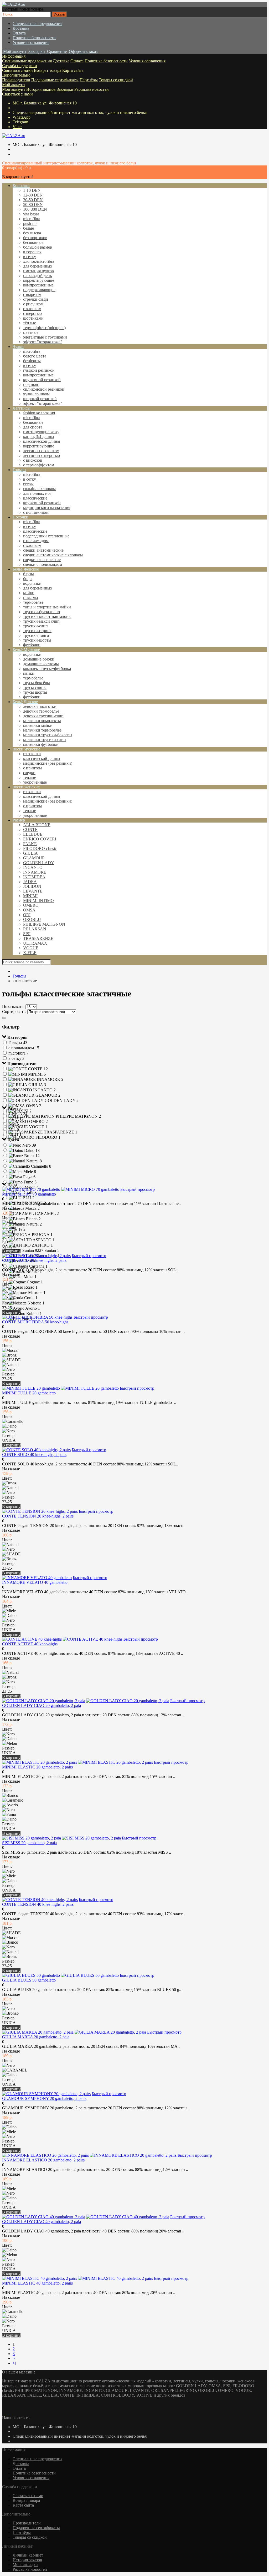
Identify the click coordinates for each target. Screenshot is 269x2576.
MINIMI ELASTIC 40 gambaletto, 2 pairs (37, 2283)
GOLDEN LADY (39, 863)
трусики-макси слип (41, 621)
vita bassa (31, 214)
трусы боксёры (37, 683)
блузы (29, 574)
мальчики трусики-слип (45, 740)
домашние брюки (39, 659)
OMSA (29, 910)
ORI (27, 915)
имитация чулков (38, 271)
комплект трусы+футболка (47, 669)
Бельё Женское (26, 569)
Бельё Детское (25, 702)
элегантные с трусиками (45, 337)
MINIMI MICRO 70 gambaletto (29, 1194)
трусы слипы (35, 687)
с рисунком (33, 304)
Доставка (21, 28)
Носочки (20, 517)
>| (14, 2363)
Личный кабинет (28, 2555)
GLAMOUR (34, 858)
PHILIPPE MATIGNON (44, 924)
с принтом (32, 768)
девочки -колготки (40, 706)
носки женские (26, 787)
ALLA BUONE (37, 825)
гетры (28, 484)
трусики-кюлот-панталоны (47, 616)
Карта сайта (73, 70)
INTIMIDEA (34, 877)
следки (29, 773)
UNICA (9, 1246)
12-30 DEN (33, 195)
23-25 (7, 1308)
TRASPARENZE (38, 938)
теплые (30, 777)
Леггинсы (22, 408)
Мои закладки (25, 2565)
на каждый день (37, 276)
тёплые (30, 323)
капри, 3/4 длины (39, 437)
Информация (14, 56)
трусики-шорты (37, 640)
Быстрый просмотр (138, 1189)
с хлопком (32, 309)
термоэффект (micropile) (44, 328)
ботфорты (32, 361)
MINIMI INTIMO (38, 901)
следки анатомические (43, 550)
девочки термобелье (41, 711)
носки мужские (26, 749)
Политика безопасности (34, 38)
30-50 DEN (33, 200)
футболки (32, 645)
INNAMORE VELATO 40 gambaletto (35, 1582)
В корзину (11, 1251)
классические (35, 498)
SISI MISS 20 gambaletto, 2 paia (29, 1843)
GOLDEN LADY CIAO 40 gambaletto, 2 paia (42, 2222)
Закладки (65, 89)
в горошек (32, 252)
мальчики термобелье (42, 730)
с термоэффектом (39, 465)
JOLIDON (32, 886)
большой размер (38, 247)
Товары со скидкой (116, 80)
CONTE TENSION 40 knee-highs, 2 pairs (38, 1904)
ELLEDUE (33, 834)
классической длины (42, 441)
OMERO (31, 905)
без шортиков (35, 238)
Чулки (18, 347)
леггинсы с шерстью (42, 455)
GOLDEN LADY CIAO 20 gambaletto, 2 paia (42, 1705)
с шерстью (32, 313)
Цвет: (7, 1218)
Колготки (21, 186)
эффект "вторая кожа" (43, 342)
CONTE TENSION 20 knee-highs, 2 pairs (38, 1516)
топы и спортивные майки (47, 607)
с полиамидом (36, 512)
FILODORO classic (40, 848)
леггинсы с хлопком (41, 451)
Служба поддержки (20, 66)
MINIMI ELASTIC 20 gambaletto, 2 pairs (37, 1767)
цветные (31, 332)
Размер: (9, 1241)
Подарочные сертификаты (55, 80)
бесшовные (33, 242)
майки (29, 593)
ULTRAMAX (35, 943)
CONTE (30, 830)
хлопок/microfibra (39, 261)
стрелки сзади (36, 299)
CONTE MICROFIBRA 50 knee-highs (35, 1322)
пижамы (31, 598)
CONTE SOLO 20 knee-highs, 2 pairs (34, 1260)
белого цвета (35, 356)
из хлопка (32, 754)
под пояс (31, 384)
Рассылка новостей (92, 89)
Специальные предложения (37, 24)
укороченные (35, 782)
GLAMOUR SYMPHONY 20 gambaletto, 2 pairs (44, 2098)
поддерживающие (39, 290)
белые (29, 228)
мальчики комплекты (42, 721)
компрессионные (38, 285)
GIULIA (30, 853)
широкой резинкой (40, 399)
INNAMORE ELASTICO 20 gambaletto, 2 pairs (43, 2160)
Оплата (19, 33)
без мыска (32, 233)
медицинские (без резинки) (48, 763)
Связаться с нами (17, 70)
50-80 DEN (33, 205)
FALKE (30, 844)
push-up (30, 223)
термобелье (33, 602)
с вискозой (33, 460)
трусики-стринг (37, 631)
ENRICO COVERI (40, 839)
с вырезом (32, 294)
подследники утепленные (46, 536)
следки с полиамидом (43, 564)
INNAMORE (35, 872)
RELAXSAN (35, 929)
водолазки (32, 583)
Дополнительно (16, 75)
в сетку (30, 257)
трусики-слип (35, 626)
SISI (27, 934)
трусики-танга (36, 635)
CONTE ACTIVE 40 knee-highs (30, 1644)
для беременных (38, 266)
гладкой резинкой (39, 370)
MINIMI (30, 896)
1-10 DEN (32, 190)
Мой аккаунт (14, 85)
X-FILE (30, 953)
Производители (16, 80)
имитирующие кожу (41, 432)
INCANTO (33, 867)
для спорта (33, 427)
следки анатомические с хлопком (53, 555)
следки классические (42, 560)
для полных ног (37, 493)
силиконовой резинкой (44, 389)
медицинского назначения (47, 508)
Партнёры (89, 80)
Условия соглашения (31, 42)
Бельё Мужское (26, 650)
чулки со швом (36, 394)
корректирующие (39, 280)
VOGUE (31, 948)
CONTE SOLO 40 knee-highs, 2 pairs (34, 1455)
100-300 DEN (35, 209)
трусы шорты (35, 692)
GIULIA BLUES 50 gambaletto (29, 1980)
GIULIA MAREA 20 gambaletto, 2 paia (36, 2037)
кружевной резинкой (42, 380)
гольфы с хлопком (39, 489)
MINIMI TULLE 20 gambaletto (29, 1393)
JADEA (30, 882)
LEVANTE (33, 891)
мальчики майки (38, 725)
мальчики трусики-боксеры (48, 735)
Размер (19, 820)
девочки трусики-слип (43, 716)
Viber (17, 127)
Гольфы (19, 470)
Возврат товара (48, 70)
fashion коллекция (39, 413)
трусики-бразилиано (42, 612)
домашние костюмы (41, 664)
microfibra (32, 219)
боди (27, 579)
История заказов (41, 89)
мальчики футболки (41, 744)
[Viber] (7, 2413)
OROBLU (32, 919)
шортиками (33, 318)
